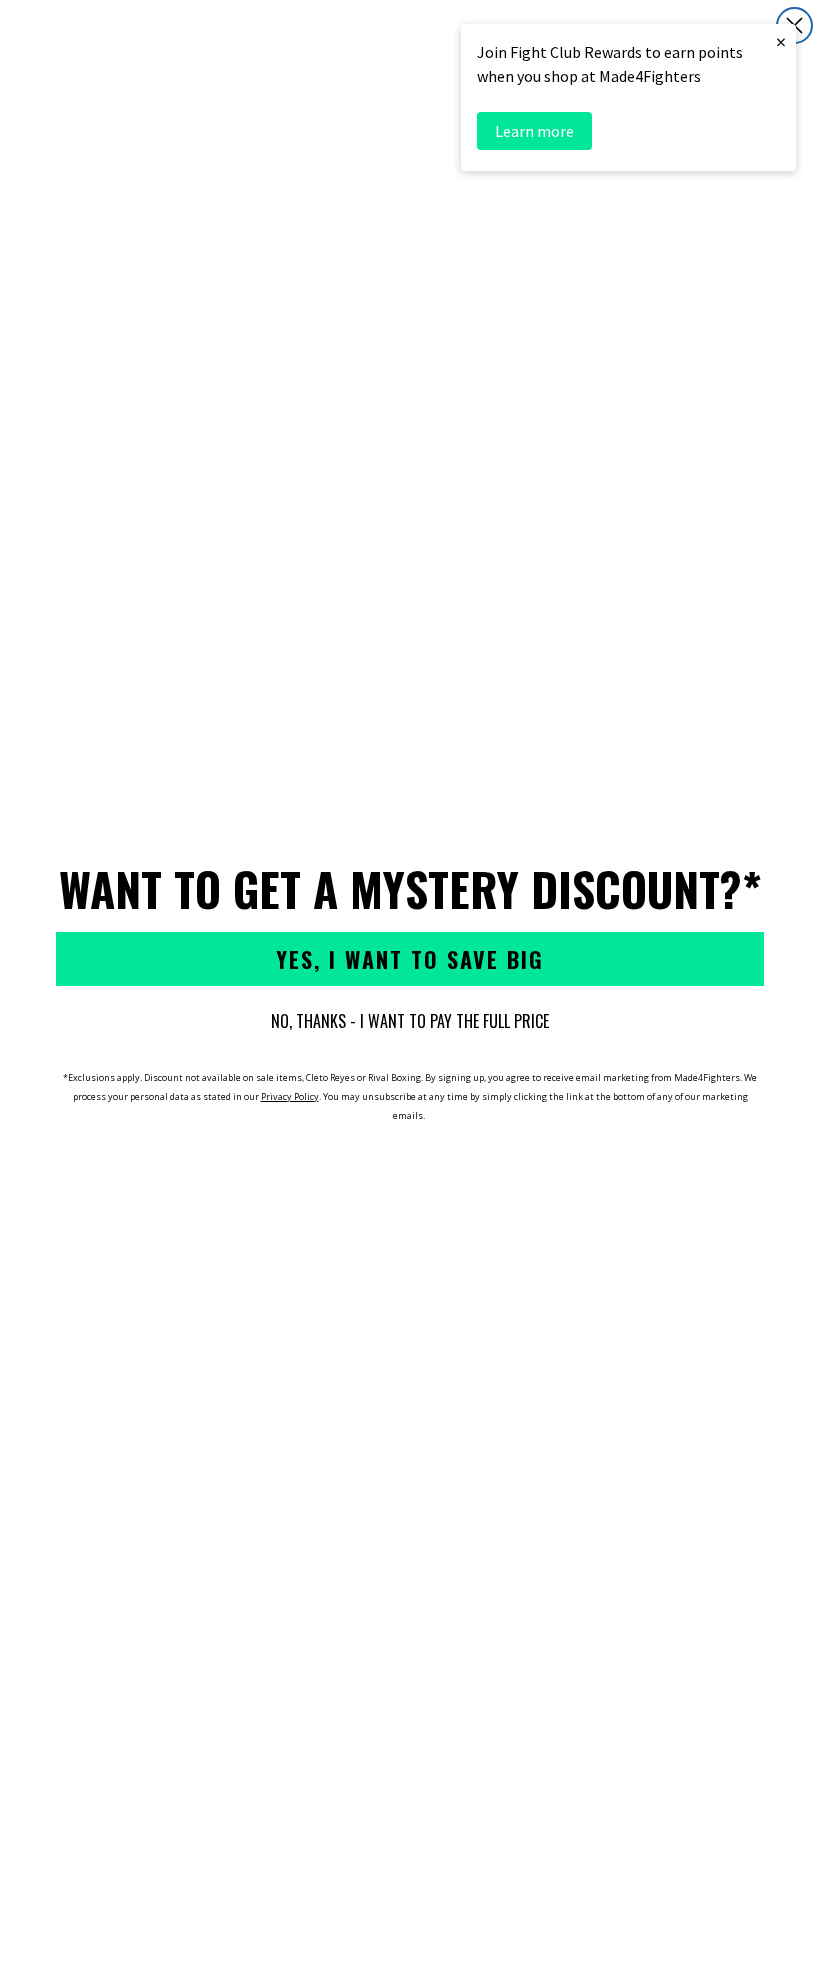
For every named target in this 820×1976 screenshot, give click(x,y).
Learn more (534, 131)
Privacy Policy (290, 1096)
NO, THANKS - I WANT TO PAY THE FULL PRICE (410, 1021)
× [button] (781, 41)
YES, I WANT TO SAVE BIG (410, 959)
